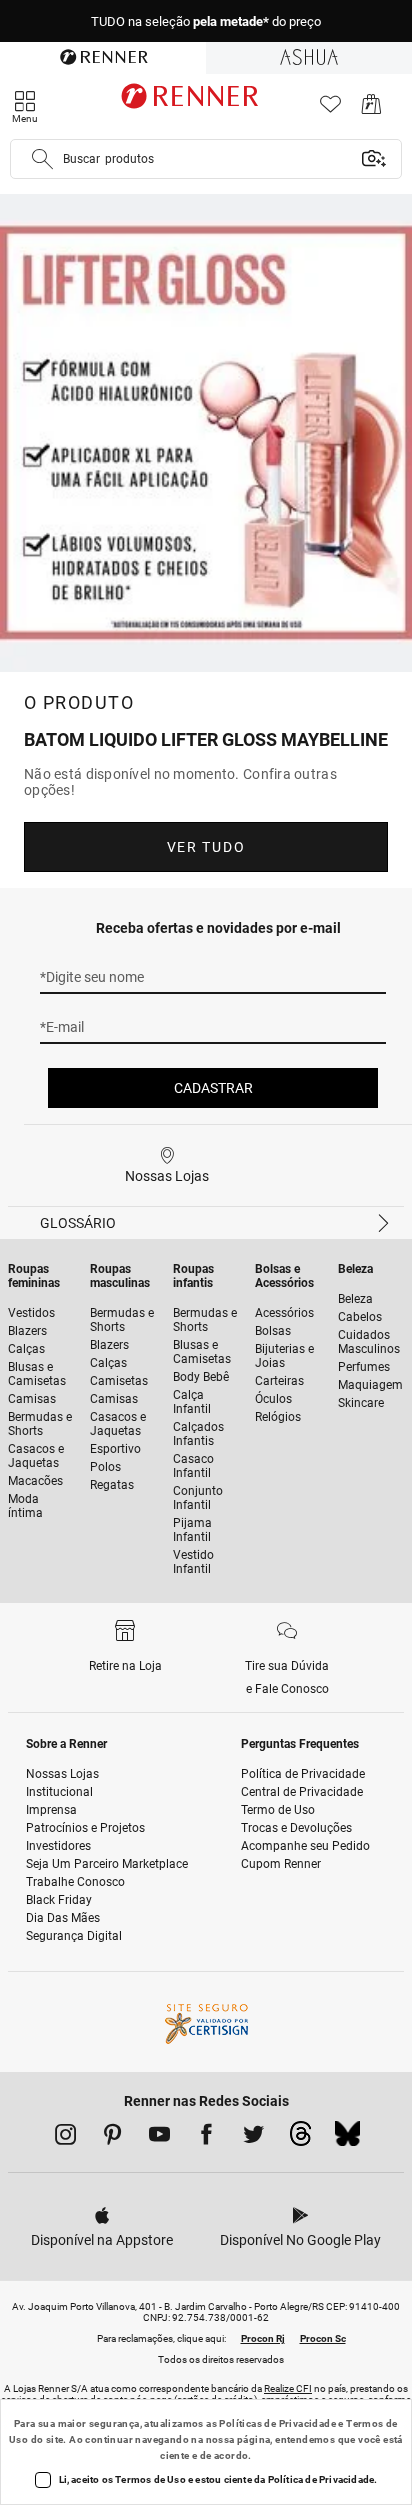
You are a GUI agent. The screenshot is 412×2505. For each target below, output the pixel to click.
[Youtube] (159, 2138)
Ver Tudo (206, 847)
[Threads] (300, 2139)
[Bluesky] (347, 2139)
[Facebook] (206, 2138)
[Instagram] (65, 2138)
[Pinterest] (112, 2138)
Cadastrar (213, 1088)
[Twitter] (253, 2138)
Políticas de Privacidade (277, 2423)
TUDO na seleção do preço (206, 21)
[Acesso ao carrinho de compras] (371, 109)
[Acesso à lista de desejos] (330, 109)
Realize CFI (288, 2388)
